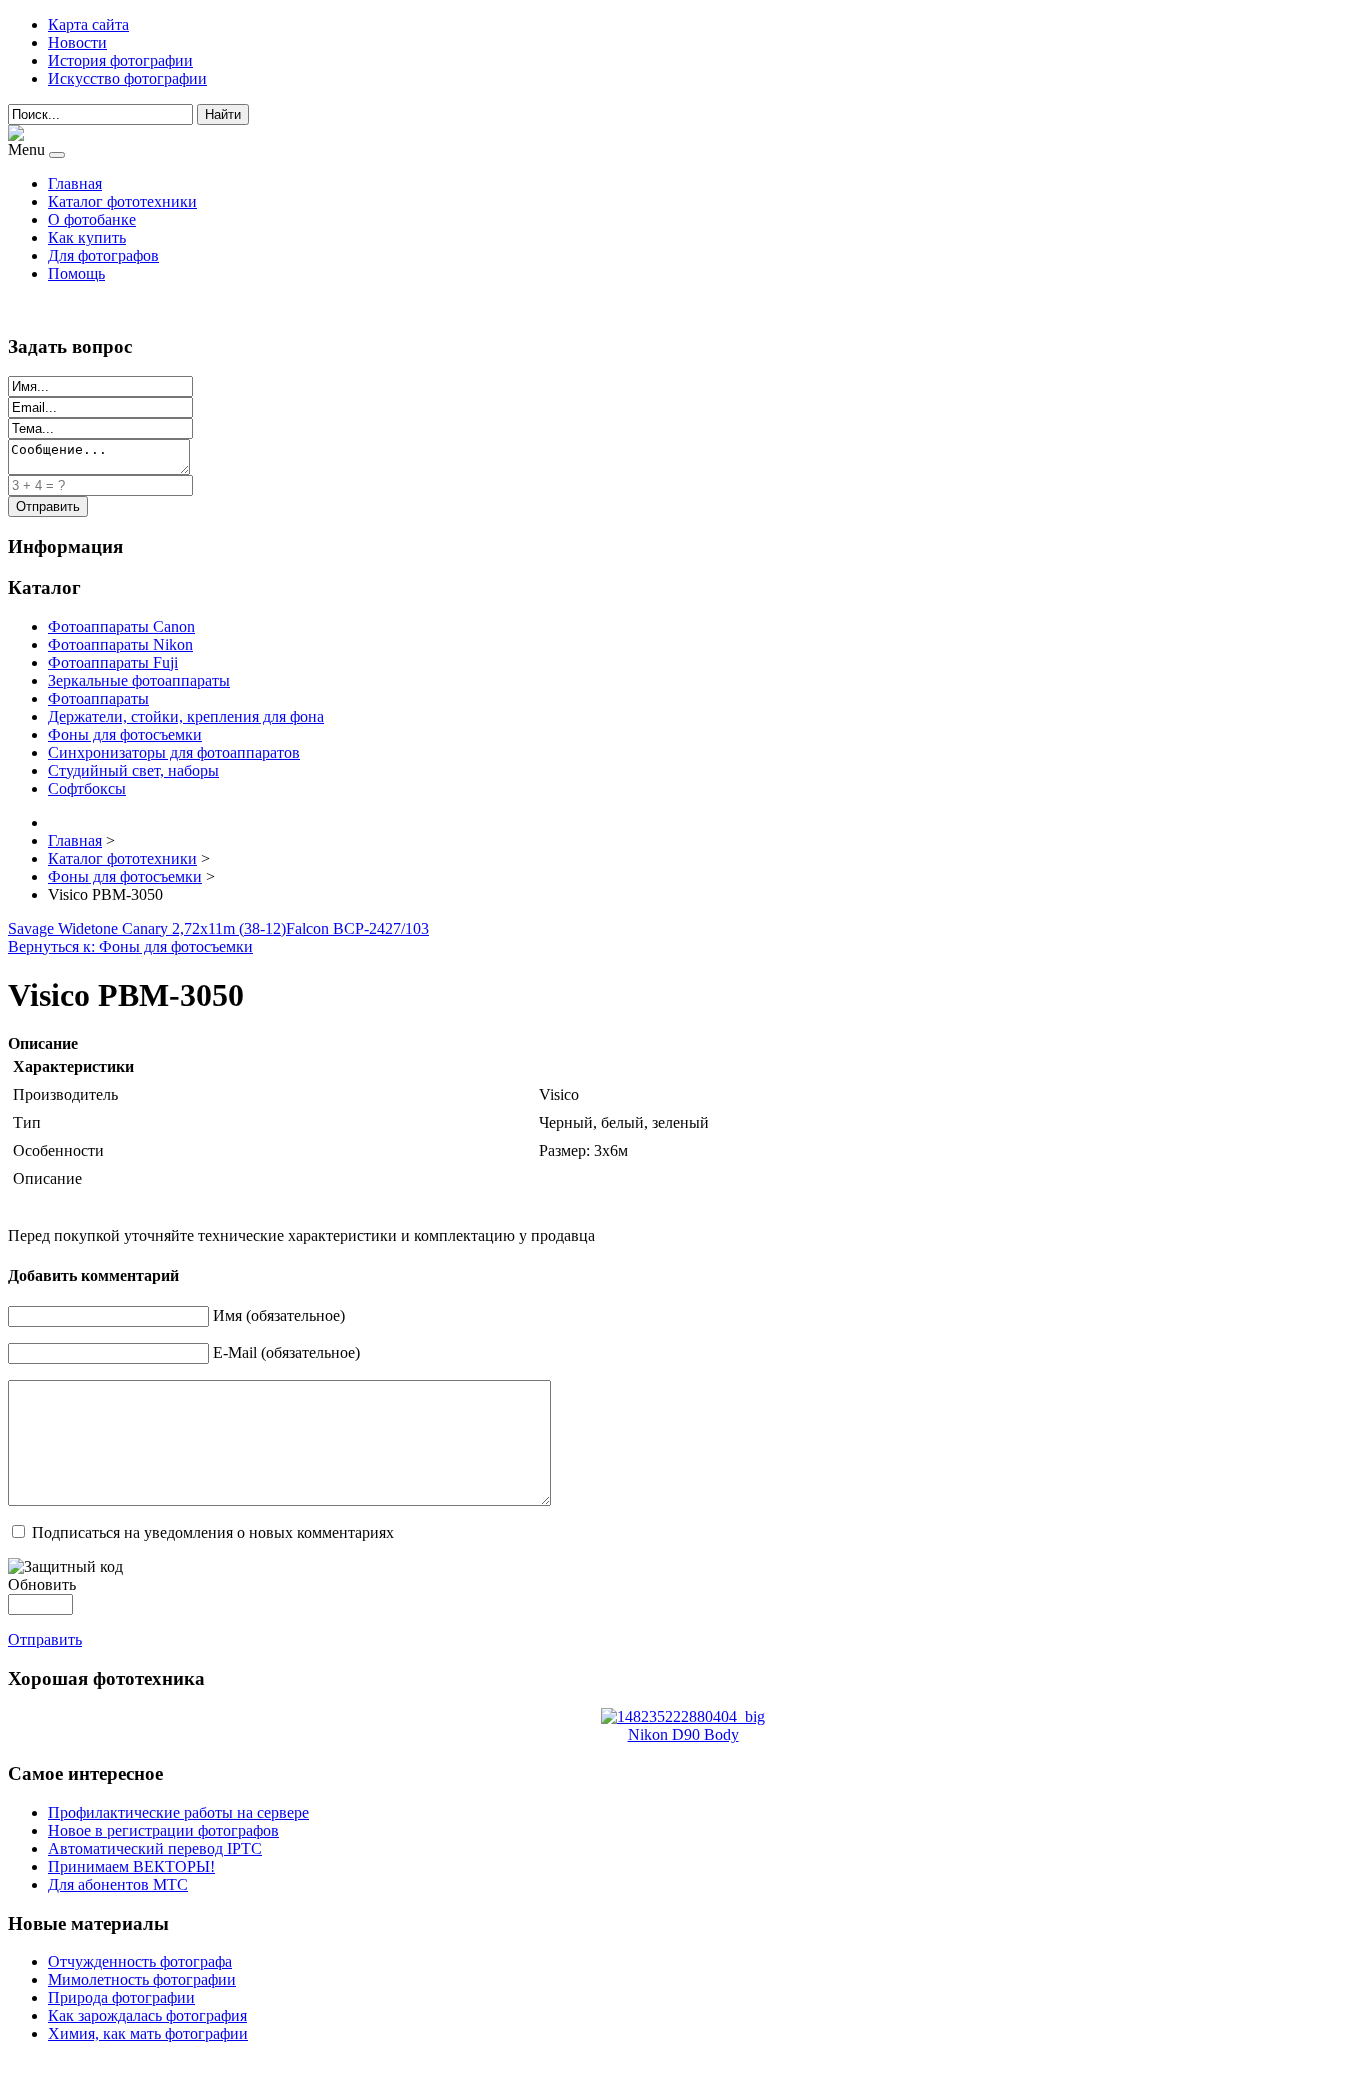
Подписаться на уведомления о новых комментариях (213, 1532)
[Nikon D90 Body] (683, 1716)
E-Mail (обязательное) (286, 1352)
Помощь (76, 273)
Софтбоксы (87, 788)
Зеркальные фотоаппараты (139, 680)
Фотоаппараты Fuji (113, 662)
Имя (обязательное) (279, 1315)
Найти (223, 114)
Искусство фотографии (127, 78)
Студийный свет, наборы (133, 770)
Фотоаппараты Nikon (120, 644)
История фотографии (120, 60)
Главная (75, 183)
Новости (77, 42)
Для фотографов (103, 255)
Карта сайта (88, 24)
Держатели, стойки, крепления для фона (186, 716)
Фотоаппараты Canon (121, 626)
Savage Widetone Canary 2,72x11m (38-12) (147, 928)
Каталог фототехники (122, 201)
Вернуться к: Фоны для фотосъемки (130, 946)
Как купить (87, 237)
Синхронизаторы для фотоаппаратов (174, 752)
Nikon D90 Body (683, 1734)
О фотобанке (92, 219)
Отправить (45, 1639)
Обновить (42, 1584)
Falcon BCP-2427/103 (357, 928)
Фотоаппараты (98, 698)
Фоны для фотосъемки (125, 734)
